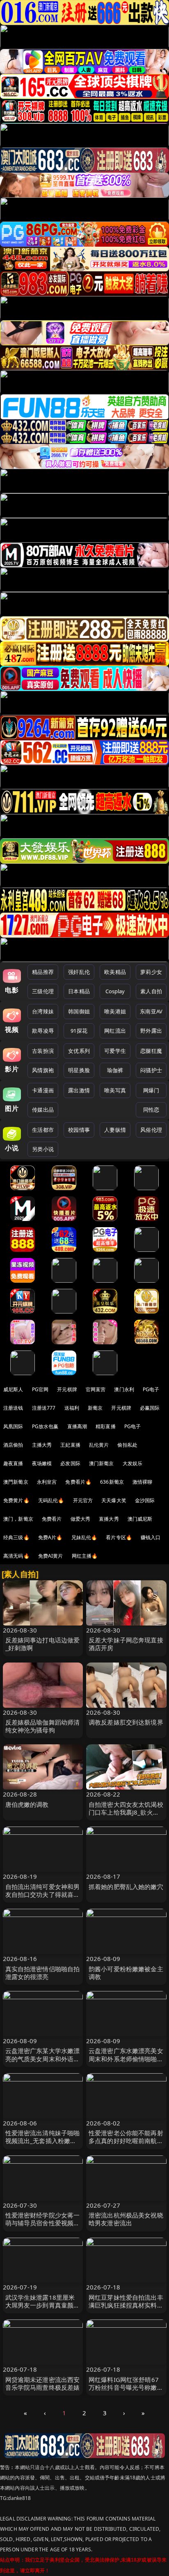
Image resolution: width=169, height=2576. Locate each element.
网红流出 (115, 1031)
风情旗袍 (43, 1070)
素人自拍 (151, 991)
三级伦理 (43, 991)
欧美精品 (115, 972)
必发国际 (70, 1463)
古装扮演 (43, 1051)
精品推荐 (43, 972)
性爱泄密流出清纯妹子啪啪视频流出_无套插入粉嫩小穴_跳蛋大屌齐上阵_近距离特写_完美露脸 (43, 2145)
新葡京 (95, 1408)
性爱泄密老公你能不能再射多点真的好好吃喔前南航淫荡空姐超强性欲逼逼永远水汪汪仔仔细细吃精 (126, 2145)
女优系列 (79, 1051)
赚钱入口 (151, 1537)
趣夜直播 (13, 1463)
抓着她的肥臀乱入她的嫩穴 (126, 1887)
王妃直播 (70, 1445)
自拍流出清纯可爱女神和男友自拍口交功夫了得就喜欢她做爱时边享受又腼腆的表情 (43, 1898)
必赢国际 (150, 1408)
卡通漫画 (43, 1090)
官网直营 (96, 1389)
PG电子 (151, 1389)
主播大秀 (42, 1445)
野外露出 (151, 1031)
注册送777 (44, 1408)
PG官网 (40, 1389)
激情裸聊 (143, 1482)
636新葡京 (112, 1482)
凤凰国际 (13, 1426)
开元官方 (83, 1500)
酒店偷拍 (13, 1445)
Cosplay (115, 991)
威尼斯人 (13, 1389)
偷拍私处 (127, 1445)
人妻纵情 (115, 1130)
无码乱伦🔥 (51, 1500)
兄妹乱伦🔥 (84, 1537)
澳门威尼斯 (140, 1519)
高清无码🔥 (16, 1556)
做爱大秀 (81, 1519)
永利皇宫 (47, 1482)
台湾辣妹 (43, 1011)
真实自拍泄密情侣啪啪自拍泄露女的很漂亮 (43, 1973)
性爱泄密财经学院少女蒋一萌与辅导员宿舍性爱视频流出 (43, 2223)
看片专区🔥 (119, 1537)
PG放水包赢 (45, 1426)
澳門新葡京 (16, 1482)
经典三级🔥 (16, 1537)
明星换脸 (79, 1070)
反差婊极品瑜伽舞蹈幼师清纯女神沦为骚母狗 (43, 1726)
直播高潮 (77, 1426)
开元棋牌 (67, 1389)
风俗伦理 (151, 1130)
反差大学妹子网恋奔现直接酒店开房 (126, 1644)
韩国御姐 (79, 1011)
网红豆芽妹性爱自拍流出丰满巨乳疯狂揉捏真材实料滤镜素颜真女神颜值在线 (126, 2305)
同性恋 (151, 1110)
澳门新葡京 (102, 1463)
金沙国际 (145, 1500)
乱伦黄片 (99, 1445)
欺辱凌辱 (43, 1031)
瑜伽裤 (115, 1070)
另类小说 (43, 1149)
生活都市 (43, 1130)
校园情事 (79, 1130)
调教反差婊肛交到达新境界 (126, 1722)
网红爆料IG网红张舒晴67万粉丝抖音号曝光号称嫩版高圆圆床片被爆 (126, 2387)
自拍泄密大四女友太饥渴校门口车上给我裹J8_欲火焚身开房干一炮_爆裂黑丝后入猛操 (126, 1816)
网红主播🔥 (85, 1556)
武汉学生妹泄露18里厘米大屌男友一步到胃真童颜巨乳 (43, 2305)
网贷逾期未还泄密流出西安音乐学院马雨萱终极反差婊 (43, 2383)
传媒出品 (43, 1110)
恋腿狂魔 (151, 1051)
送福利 (72, 1408)
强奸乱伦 (79, 972)
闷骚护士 (151, 1070)
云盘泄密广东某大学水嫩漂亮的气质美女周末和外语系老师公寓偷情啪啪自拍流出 (43, 2058)
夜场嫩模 (42, 1463)
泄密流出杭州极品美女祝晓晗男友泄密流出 (126, 2219)
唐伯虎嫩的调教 (27, 1804)
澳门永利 (124, 1389)
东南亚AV (151, 1011)
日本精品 (79, 991)
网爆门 (151, 1090)
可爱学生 (115, 1051)
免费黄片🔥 (16, 1500)
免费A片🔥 (50, 1537)
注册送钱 (13, 1408)
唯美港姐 (115, 1011)
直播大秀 (109, 1519)
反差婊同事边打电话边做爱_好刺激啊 (43, 1644)
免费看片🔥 (78, 1482)
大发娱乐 (133, 1463)
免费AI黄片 (51, 1556)
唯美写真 (115, 1090)
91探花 (79, 1031)
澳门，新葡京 (18, 1519)
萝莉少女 (151, 972)
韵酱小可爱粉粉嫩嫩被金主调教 (126, 1973)
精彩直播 (106, 1426)
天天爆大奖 (114, 1500)
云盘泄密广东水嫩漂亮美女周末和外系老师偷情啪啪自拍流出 (126, 2058)
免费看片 (52, 1519)
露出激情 (79, 1090)
